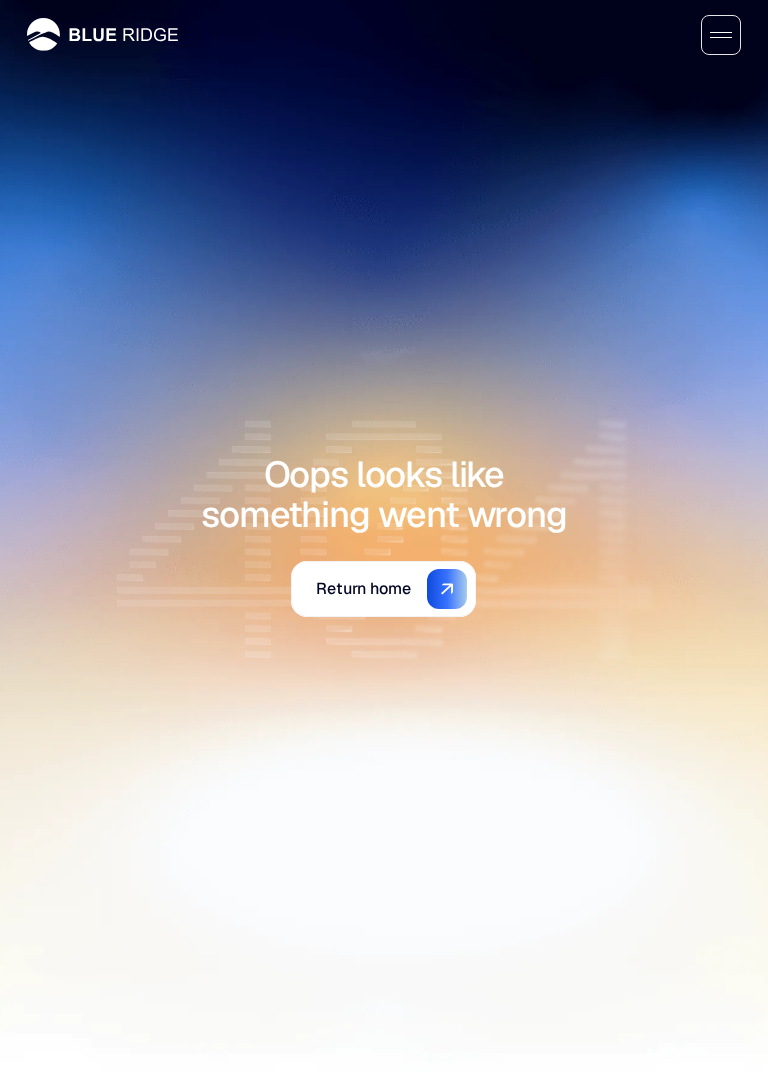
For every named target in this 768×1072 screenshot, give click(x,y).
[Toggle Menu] (721, 35)
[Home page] (102, 34)
